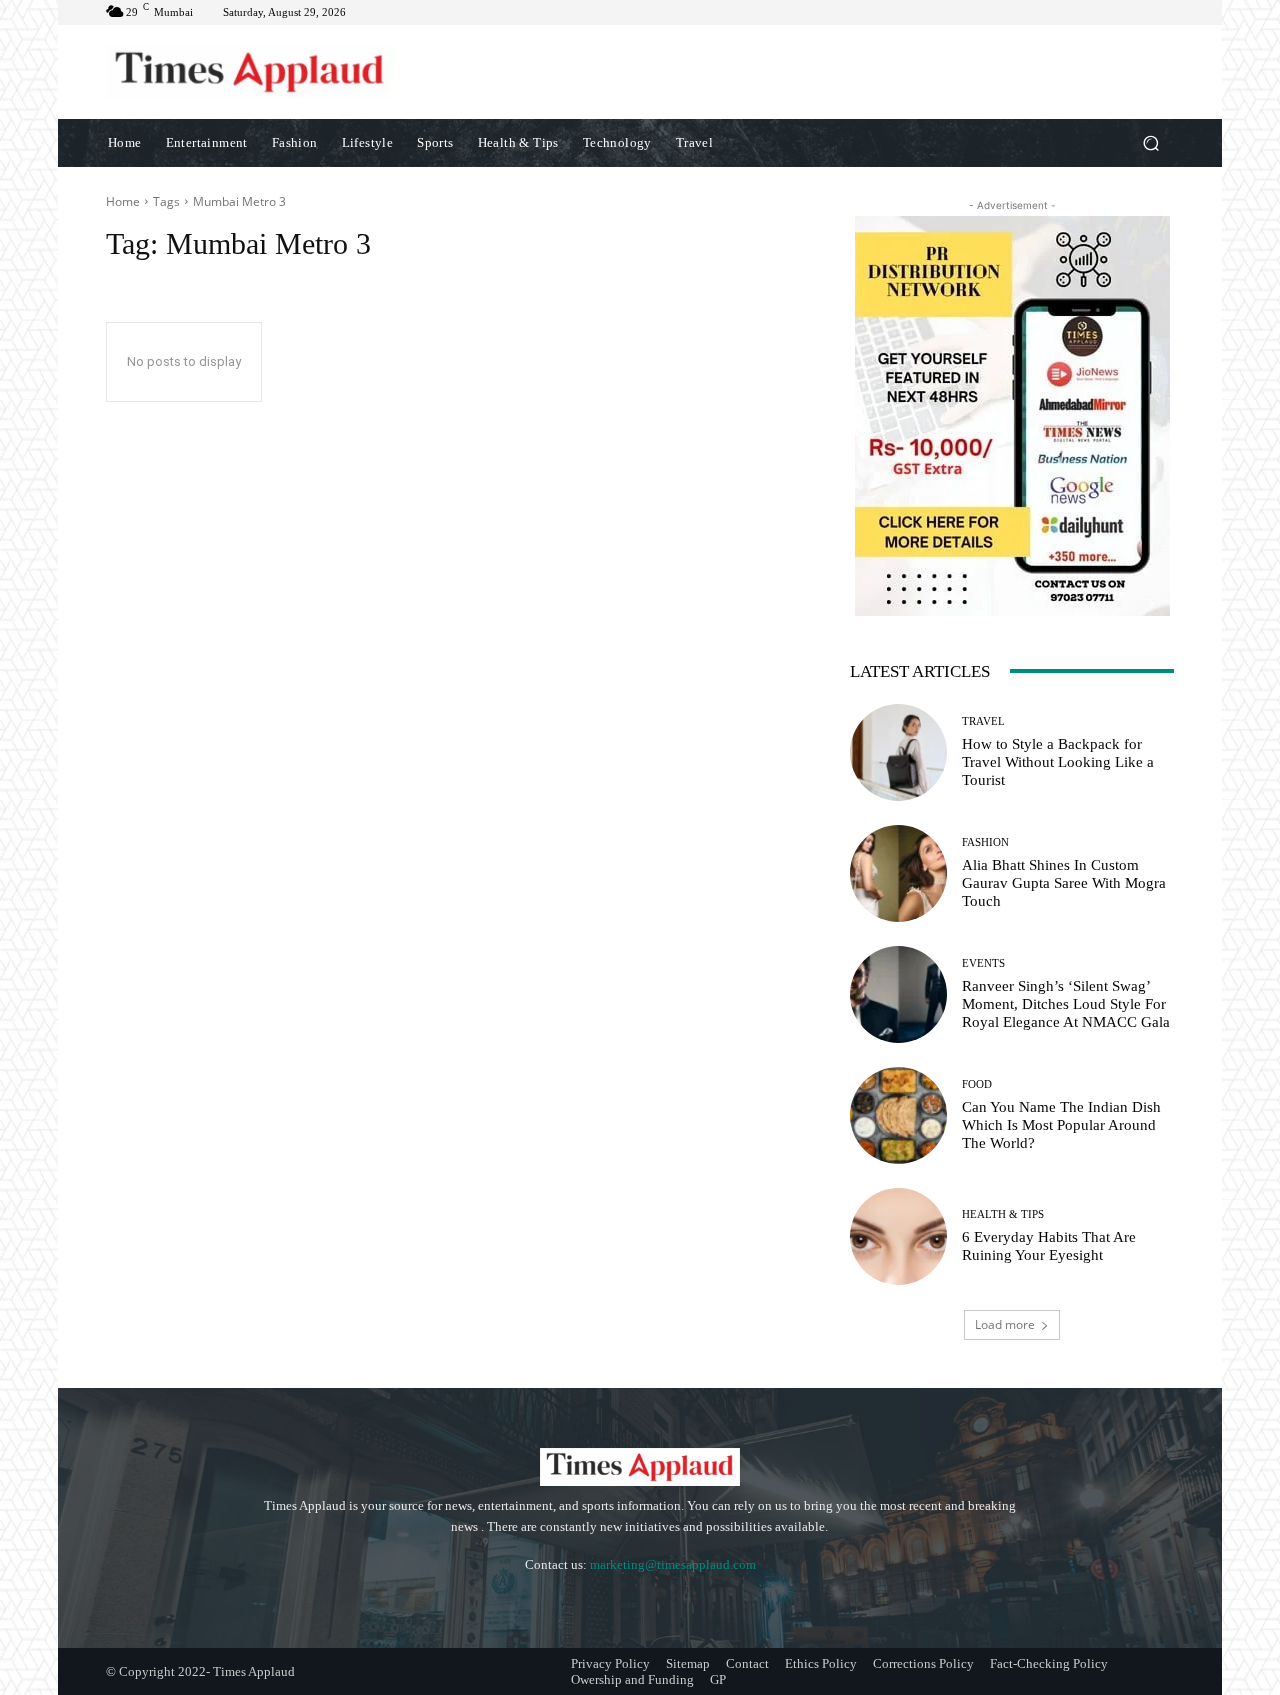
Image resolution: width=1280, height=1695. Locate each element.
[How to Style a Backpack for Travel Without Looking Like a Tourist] (898, 752)
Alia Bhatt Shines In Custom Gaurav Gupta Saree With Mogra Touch (1064, 883)
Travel (983, 721)
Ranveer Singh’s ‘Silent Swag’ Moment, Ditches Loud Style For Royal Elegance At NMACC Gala (1066, 1004)
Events (983, 963)
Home (123, 201)
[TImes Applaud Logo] (249, 72)
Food (977, 1084)
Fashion (985, 842)
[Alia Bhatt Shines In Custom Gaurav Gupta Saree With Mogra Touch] (898, 873)
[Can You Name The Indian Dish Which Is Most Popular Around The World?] (898, 1115)
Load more (1005, 1324)
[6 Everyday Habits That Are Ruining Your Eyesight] (898, 1236)
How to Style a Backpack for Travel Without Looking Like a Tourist (1058, 762)
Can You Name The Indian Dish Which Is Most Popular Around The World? (1061, 1125)
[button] (1150, 142)
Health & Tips (1003, 1214)
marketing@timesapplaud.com (673, 1564)
